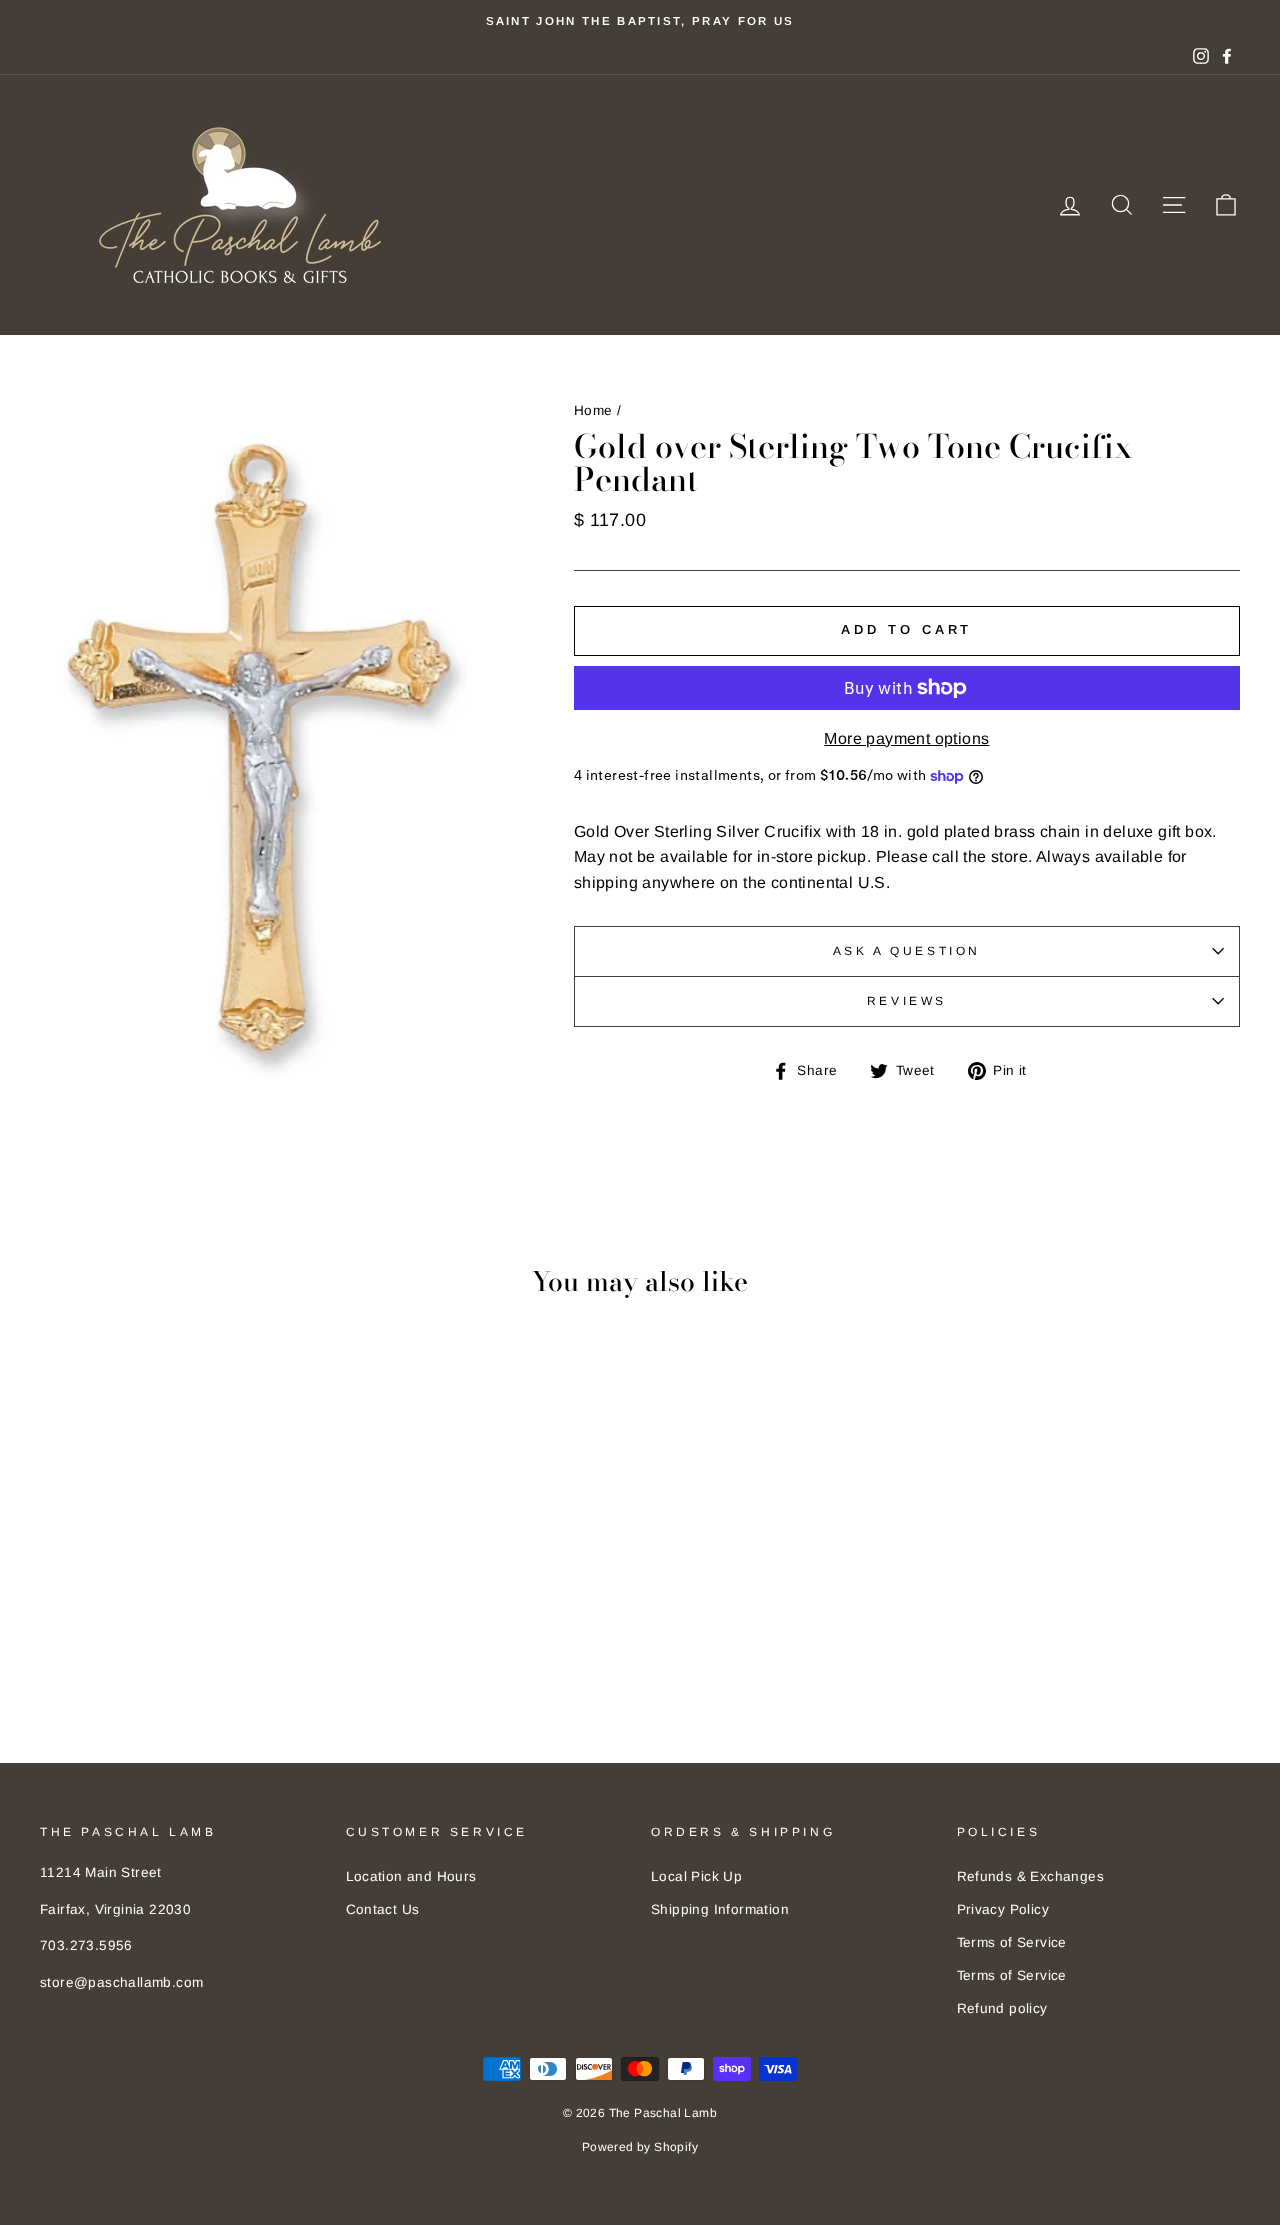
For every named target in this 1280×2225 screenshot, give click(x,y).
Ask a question (907, 951)
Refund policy (1002, 2008)
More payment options (906, 738)
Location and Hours (411, 1876)
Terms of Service (1012, 1942)
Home (593, 410)
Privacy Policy (1003, 1909)
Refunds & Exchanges (1031, 1876)
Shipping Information (720, 1909)
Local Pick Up (696, 1876)
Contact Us (383, 1909)
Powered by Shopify (640, 2147)
